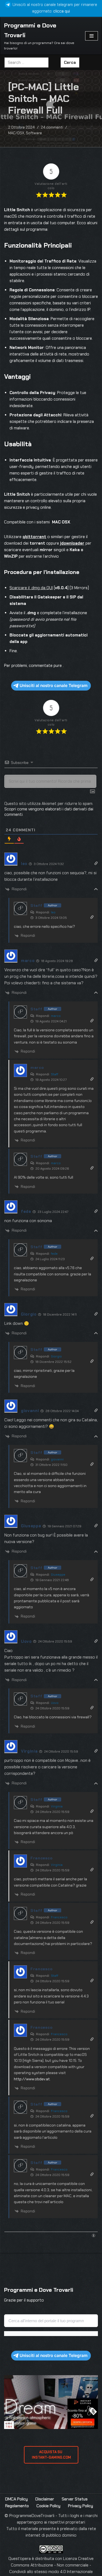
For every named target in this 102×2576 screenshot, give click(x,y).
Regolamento (17, 2506)
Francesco (59, 1917)
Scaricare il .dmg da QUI (31, 588)
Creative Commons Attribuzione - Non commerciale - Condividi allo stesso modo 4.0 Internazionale (51, 2565)
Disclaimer (45, 2499)
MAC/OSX (16, 133)
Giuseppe (58, 1575)
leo (53, 912)
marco (56, 1016)
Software (34, 133)
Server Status (75, 2499)
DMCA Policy (16, 2499)
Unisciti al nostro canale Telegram (54, 686)
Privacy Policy (81, 2506)
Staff (55, 1074)
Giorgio (56, 1356)
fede (54, 1254)
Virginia (57, 1806)
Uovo (55, 1703)
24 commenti (52, 127)
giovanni (57, 1459)
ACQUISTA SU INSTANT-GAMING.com (51, 2455)
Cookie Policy (48, 2506)
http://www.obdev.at (32, 2079)
